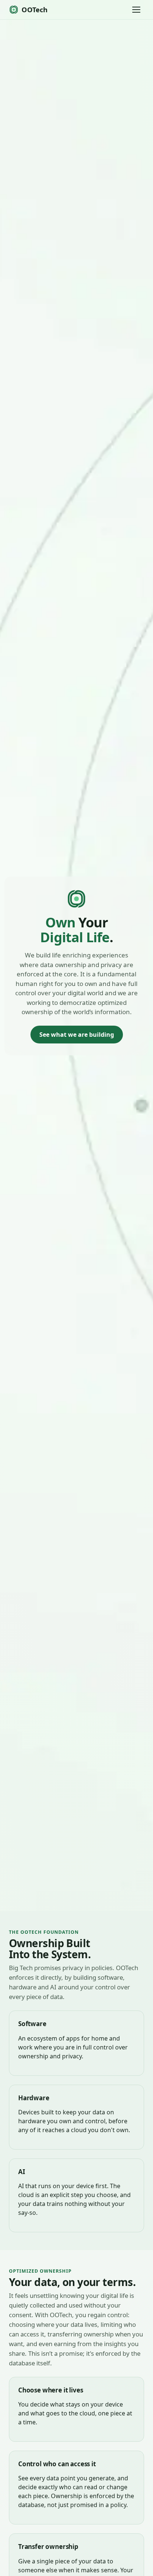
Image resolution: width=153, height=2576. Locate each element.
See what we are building (77, 1035)
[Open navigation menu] (136, 10)
